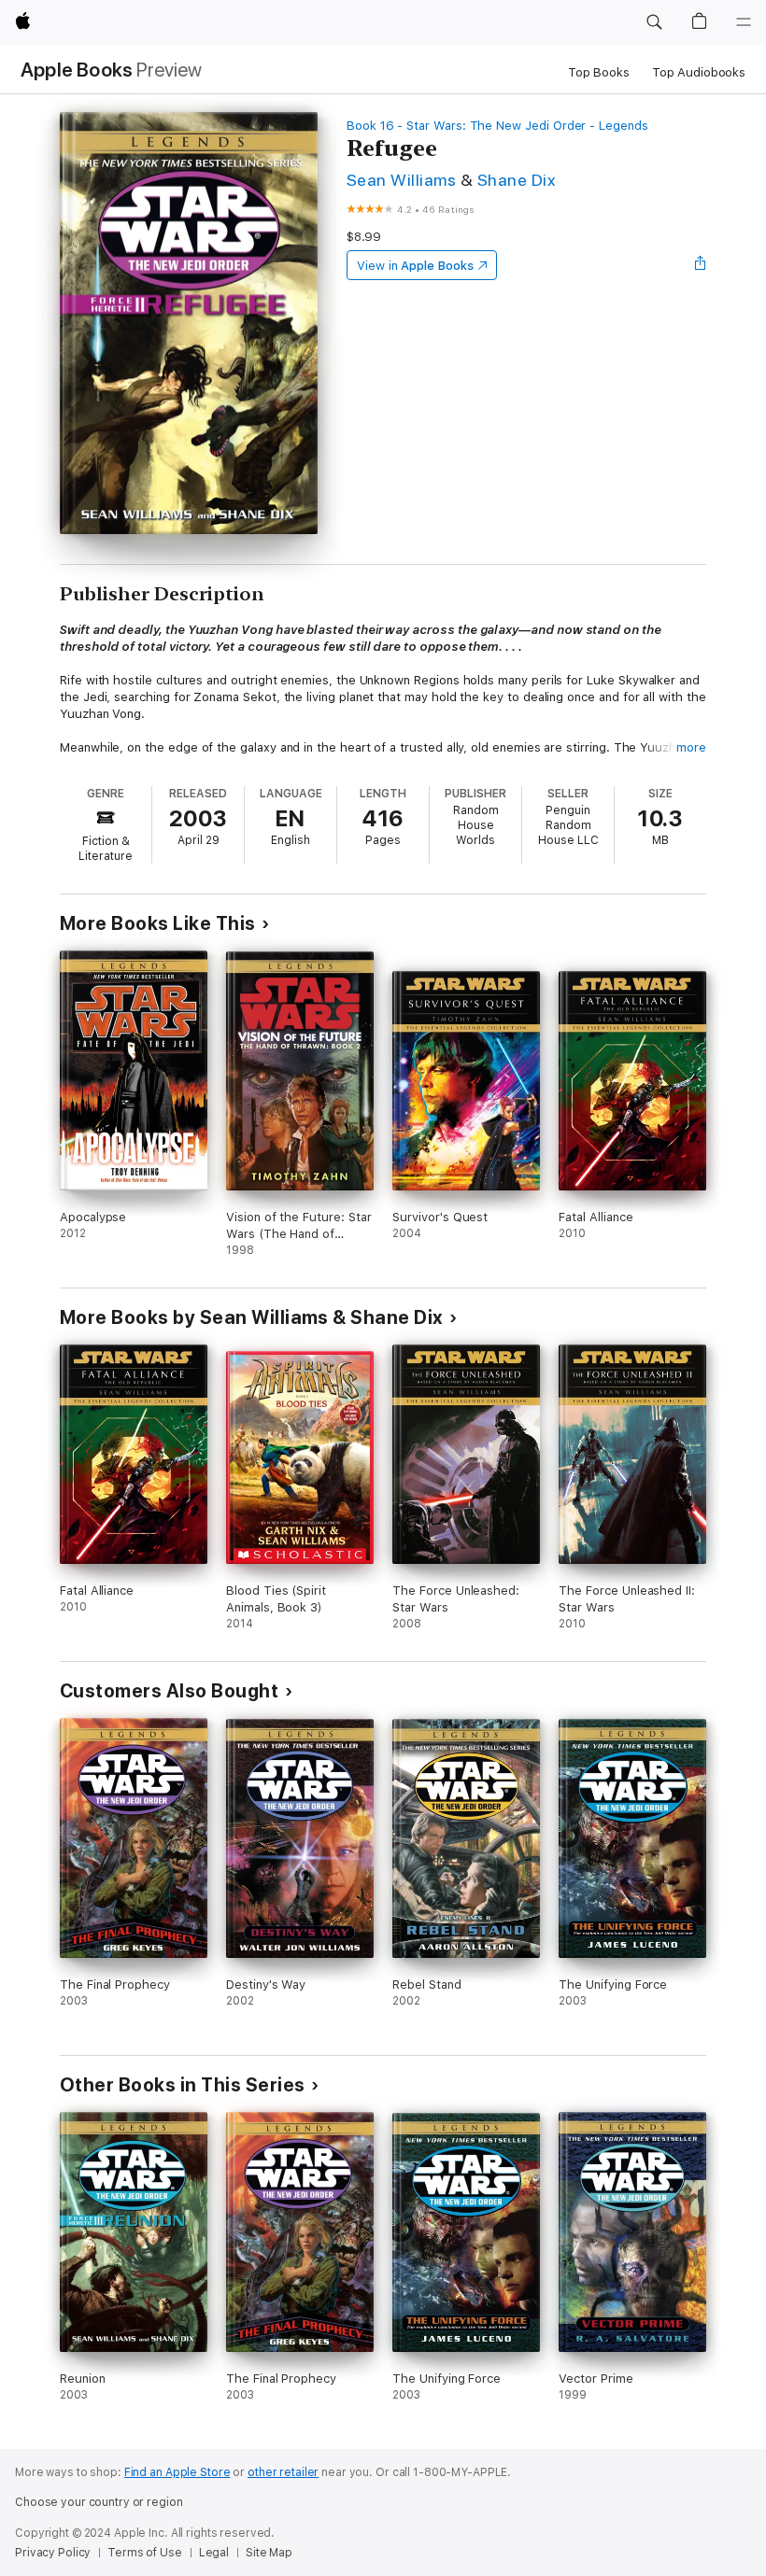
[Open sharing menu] (701, 265)
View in (415, 266)
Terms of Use (145, 2553)
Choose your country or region (99, 2502)
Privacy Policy (53, 2553)
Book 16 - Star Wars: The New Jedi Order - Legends (497, 126)
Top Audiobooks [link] (699, 72)
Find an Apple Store (177, 2472)
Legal (214, 2553)
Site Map (269, 2553)
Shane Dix (516, 180)
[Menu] (744, 22)
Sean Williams (401, 180)
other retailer (283, 2472)
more (691, 747)
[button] (654, 22)
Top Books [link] (599, 72)
